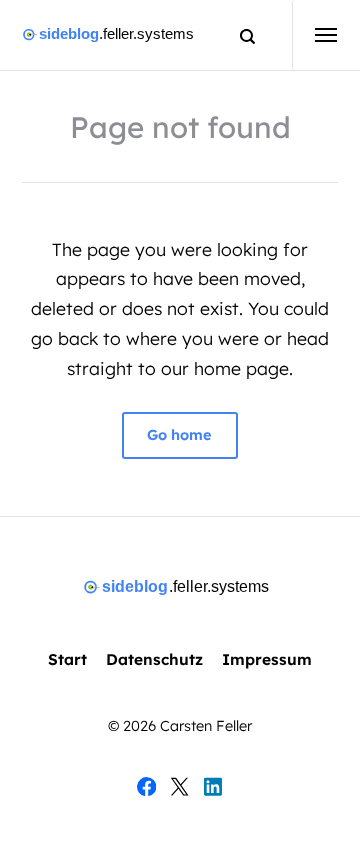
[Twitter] (179, 791)
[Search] (238, 35)
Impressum (267, 659)
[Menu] (315, 35)
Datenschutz (154, 659)
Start (67, 659)
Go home (180, 435)
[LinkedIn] (213, 791)
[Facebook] (146, 791)
